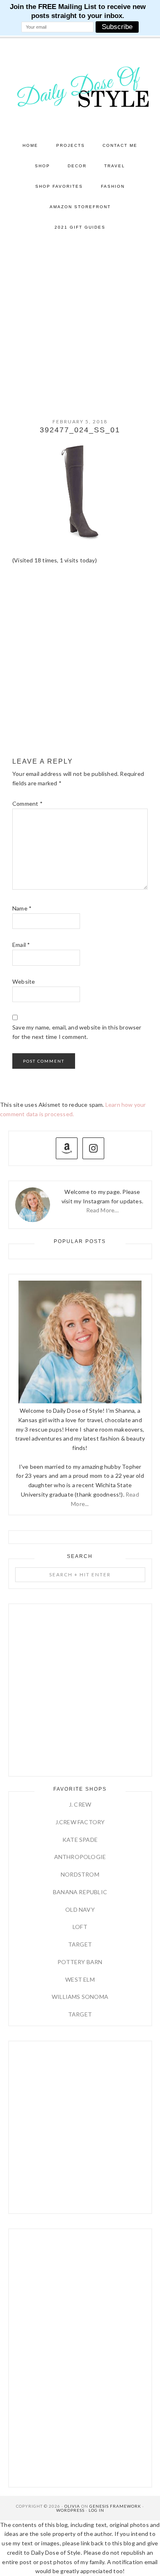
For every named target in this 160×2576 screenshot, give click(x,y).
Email (21, 945)
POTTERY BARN (80, 1962)
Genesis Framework (115, 2506)
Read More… (103, 1210)
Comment (27, 804)
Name (22, 908)
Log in (96, 2510)
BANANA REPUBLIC (80, 1892)
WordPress (70, 2510)
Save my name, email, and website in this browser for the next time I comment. (77, 1032)
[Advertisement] (80, 321)
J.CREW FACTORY (80, 1822)
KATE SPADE (80, 1840)
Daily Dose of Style (80, 86)
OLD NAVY (80, 1910)
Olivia (72, 2506)
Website (24, 981)
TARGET (80, 1944)
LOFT (80, 1927)
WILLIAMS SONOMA (80, 1997)
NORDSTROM (80, 1874)
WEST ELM (80, 1979)
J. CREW (80, 1804)
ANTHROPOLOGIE (80, 1857)
